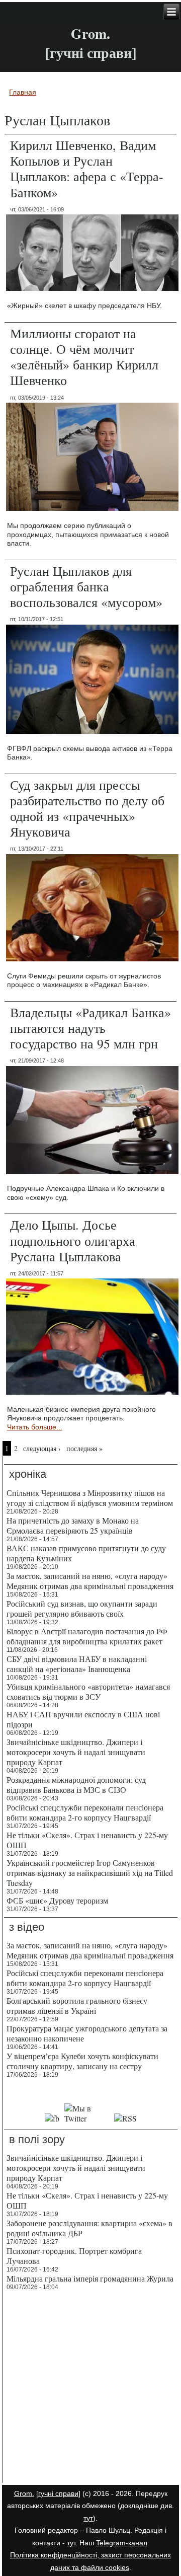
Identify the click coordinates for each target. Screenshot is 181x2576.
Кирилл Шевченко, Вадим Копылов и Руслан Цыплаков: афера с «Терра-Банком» (87, 169)
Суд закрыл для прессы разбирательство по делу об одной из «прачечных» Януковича (87, 808)
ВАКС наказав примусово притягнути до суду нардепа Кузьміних (86, 1553)
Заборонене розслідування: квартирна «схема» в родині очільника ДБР (89, 2228)
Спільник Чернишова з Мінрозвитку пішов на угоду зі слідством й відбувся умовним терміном (90, 1498)
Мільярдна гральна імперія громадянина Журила (90, 2278)
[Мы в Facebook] (52, 2118)
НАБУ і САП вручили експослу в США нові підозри (83, 1719)
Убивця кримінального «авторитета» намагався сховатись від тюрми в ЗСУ (88, 1691)
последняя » (84, 1448)
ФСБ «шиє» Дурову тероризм (57, 1900)
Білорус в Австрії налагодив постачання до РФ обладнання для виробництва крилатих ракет (87, 1636)
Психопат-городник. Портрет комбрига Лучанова (74, 2256)
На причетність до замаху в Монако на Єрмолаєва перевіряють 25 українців (73, 1525)
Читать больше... (35, 1427)
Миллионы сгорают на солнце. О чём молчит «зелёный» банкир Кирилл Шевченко (84, 357)
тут (88, 2518)
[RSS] (126, 2118)
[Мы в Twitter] (87, 2118)
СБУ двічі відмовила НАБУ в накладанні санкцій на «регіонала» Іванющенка (77, 1664)
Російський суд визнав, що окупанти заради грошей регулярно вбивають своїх (82, 1608)
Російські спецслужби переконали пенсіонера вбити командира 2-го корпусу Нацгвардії (85, 1812)
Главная (23, 92)
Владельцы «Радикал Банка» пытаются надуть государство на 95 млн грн (90, 1028)
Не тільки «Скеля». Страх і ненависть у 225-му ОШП (87, 1840)
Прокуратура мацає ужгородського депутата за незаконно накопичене (87, 2033)
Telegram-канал (122, 2543)
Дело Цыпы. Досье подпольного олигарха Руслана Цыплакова (73, 1240)
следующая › (42, 1448)
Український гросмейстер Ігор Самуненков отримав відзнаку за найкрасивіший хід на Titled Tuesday (90, 1873)
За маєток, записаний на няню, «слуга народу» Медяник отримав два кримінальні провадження (90, 1581)
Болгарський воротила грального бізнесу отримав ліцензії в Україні (77, 2005)
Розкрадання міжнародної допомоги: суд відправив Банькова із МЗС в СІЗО (76, 1785)
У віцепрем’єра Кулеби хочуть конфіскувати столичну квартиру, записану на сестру (82, 2061)
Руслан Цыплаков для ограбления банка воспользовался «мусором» (86, 586)
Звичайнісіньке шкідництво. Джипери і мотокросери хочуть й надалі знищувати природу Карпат (76, 1752)
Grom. (90, 33)
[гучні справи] (58, 2493)
